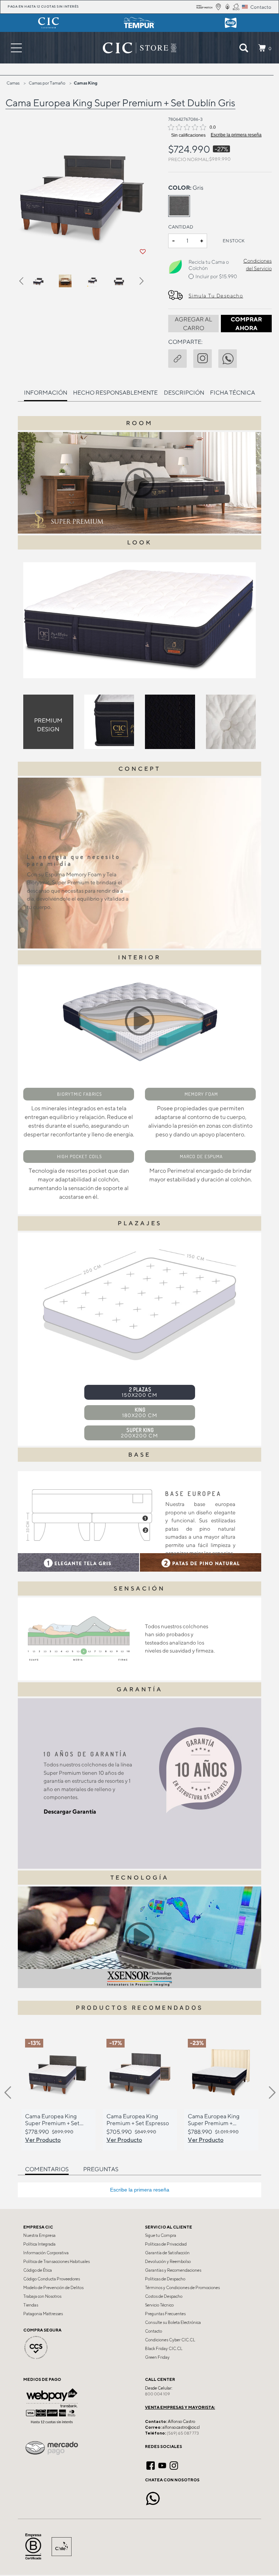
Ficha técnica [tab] (232, 393)
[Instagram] (174, 2465)
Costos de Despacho (164, 2296)
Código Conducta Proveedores (52, 2279)
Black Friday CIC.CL (164, 2349)
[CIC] (48, 23)
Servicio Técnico (159, 2305)
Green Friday (157, 2357)
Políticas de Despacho (165, 2279)
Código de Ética (38, 2270)
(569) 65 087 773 (183, 2433)
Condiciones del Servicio (258, 265)
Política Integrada (39, 2244)
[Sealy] (231, 23)
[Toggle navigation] (16, 48)
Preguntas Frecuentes (165, 2314)
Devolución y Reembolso (168, 2262)
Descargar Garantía (70, 1812)
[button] (25, 282)
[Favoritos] (143, 252)
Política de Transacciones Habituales (56, 2262)
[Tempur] (140, 23)
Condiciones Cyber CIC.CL (170, 2340)
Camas (13, 83)
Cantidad (181, 227)
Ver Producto (43, 2140)
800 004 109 (157, 2394)
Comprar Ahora (246, 324)
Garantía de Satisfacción (167, 2253)
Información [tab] (46, 393)
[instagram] (206, 358)
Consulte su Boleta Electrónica (173, 2322)
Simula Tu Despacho (216, 296)
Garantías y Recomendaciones (173, 2270)
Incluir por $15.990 (216, 276)
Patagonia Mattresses (43, 2314)
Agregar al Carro (193, 324)
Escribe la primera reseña (236, 135)
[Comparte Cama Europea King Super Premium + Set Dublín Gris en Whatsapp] (231, 358)
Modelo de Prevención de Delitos (53, 2288)
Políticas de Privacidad (166, 2244)
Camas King (86, 83)
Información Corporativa (46, 2253)
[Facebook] (151, 2465)
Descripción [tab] (184, 393)
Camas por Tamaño (47, 83)
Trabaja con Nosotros (42, 2296)
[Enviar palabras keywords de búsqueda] (244, 48)
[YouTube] (162, 2465)
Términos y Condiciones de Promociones (182, 2288)
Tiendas (31, 2305)
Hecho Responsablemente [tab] (115, 393)
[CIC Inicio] (136, 48)
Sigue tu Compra (161, 2235)
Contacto (153, 2331)
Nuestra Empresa (39, 2235)
